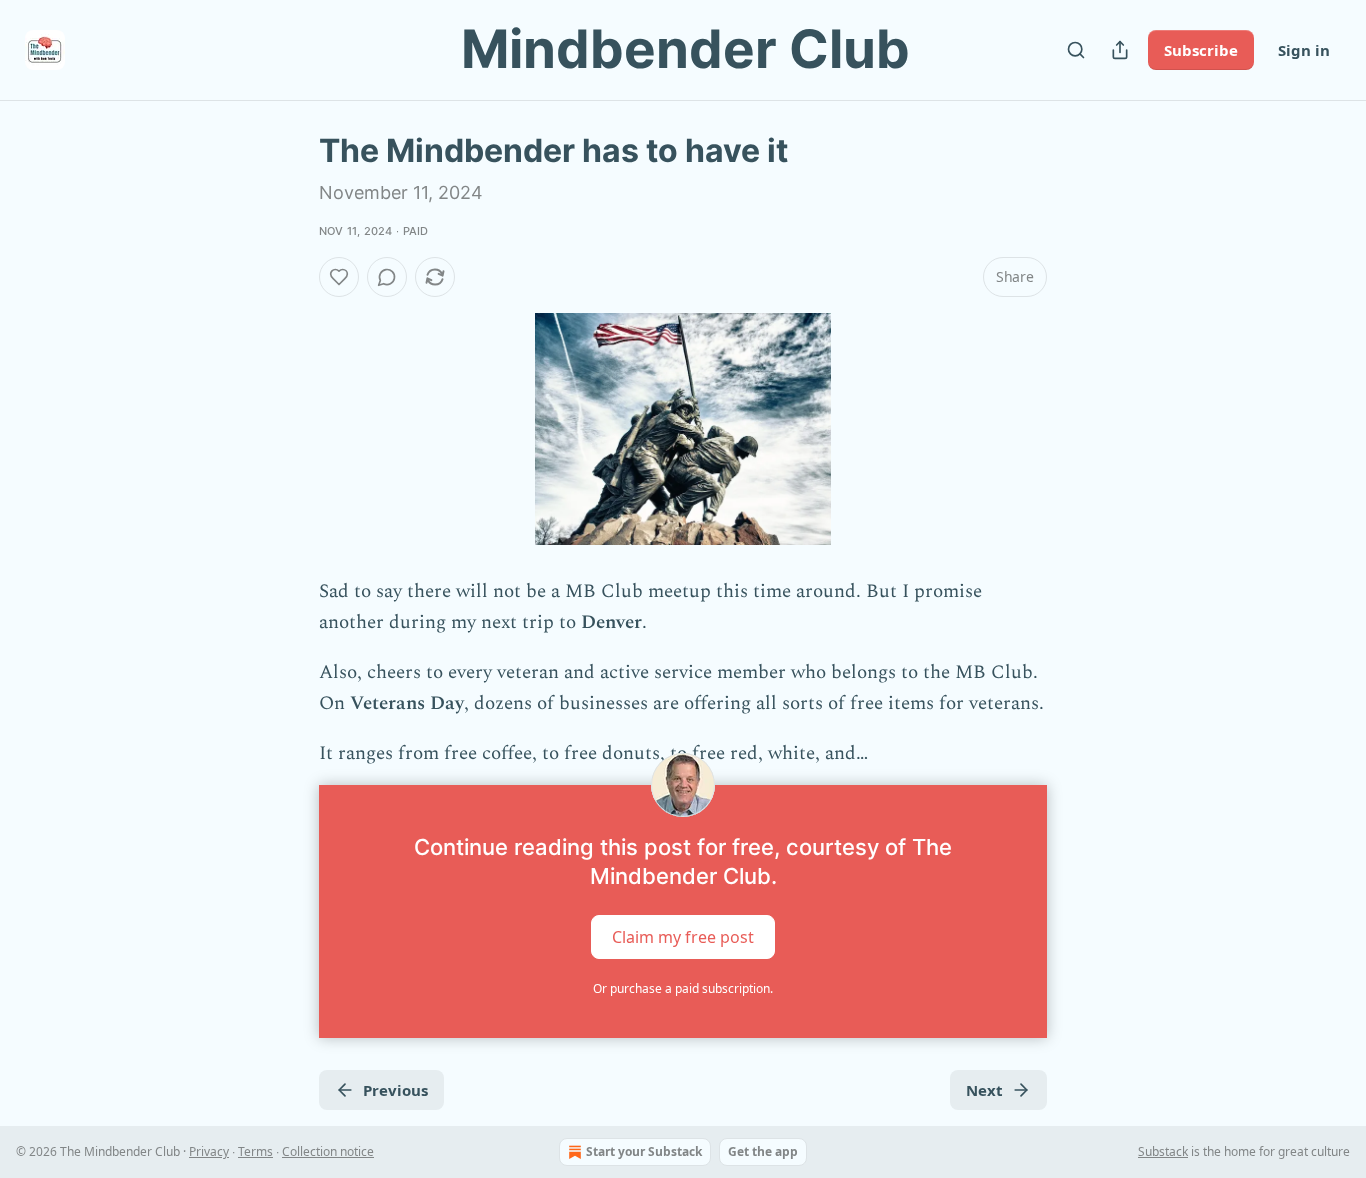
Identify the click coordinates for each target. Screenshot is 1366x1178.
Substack (1163, 1151)
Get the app (763, 1151)
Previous (395, 1090)
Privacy (209, 1151)
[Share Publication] (1120, 50)
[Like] (339, 277)
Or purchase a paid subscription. (683, 988)
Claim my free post (683, 937)
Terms (255, 1151)
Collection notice (328, 1151)
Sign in (1304, 50)
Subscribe (1201, 50)
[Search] (1076, 50)
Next (984, 1090)
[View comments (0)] (387, 277)
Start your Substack (644, 1151)
